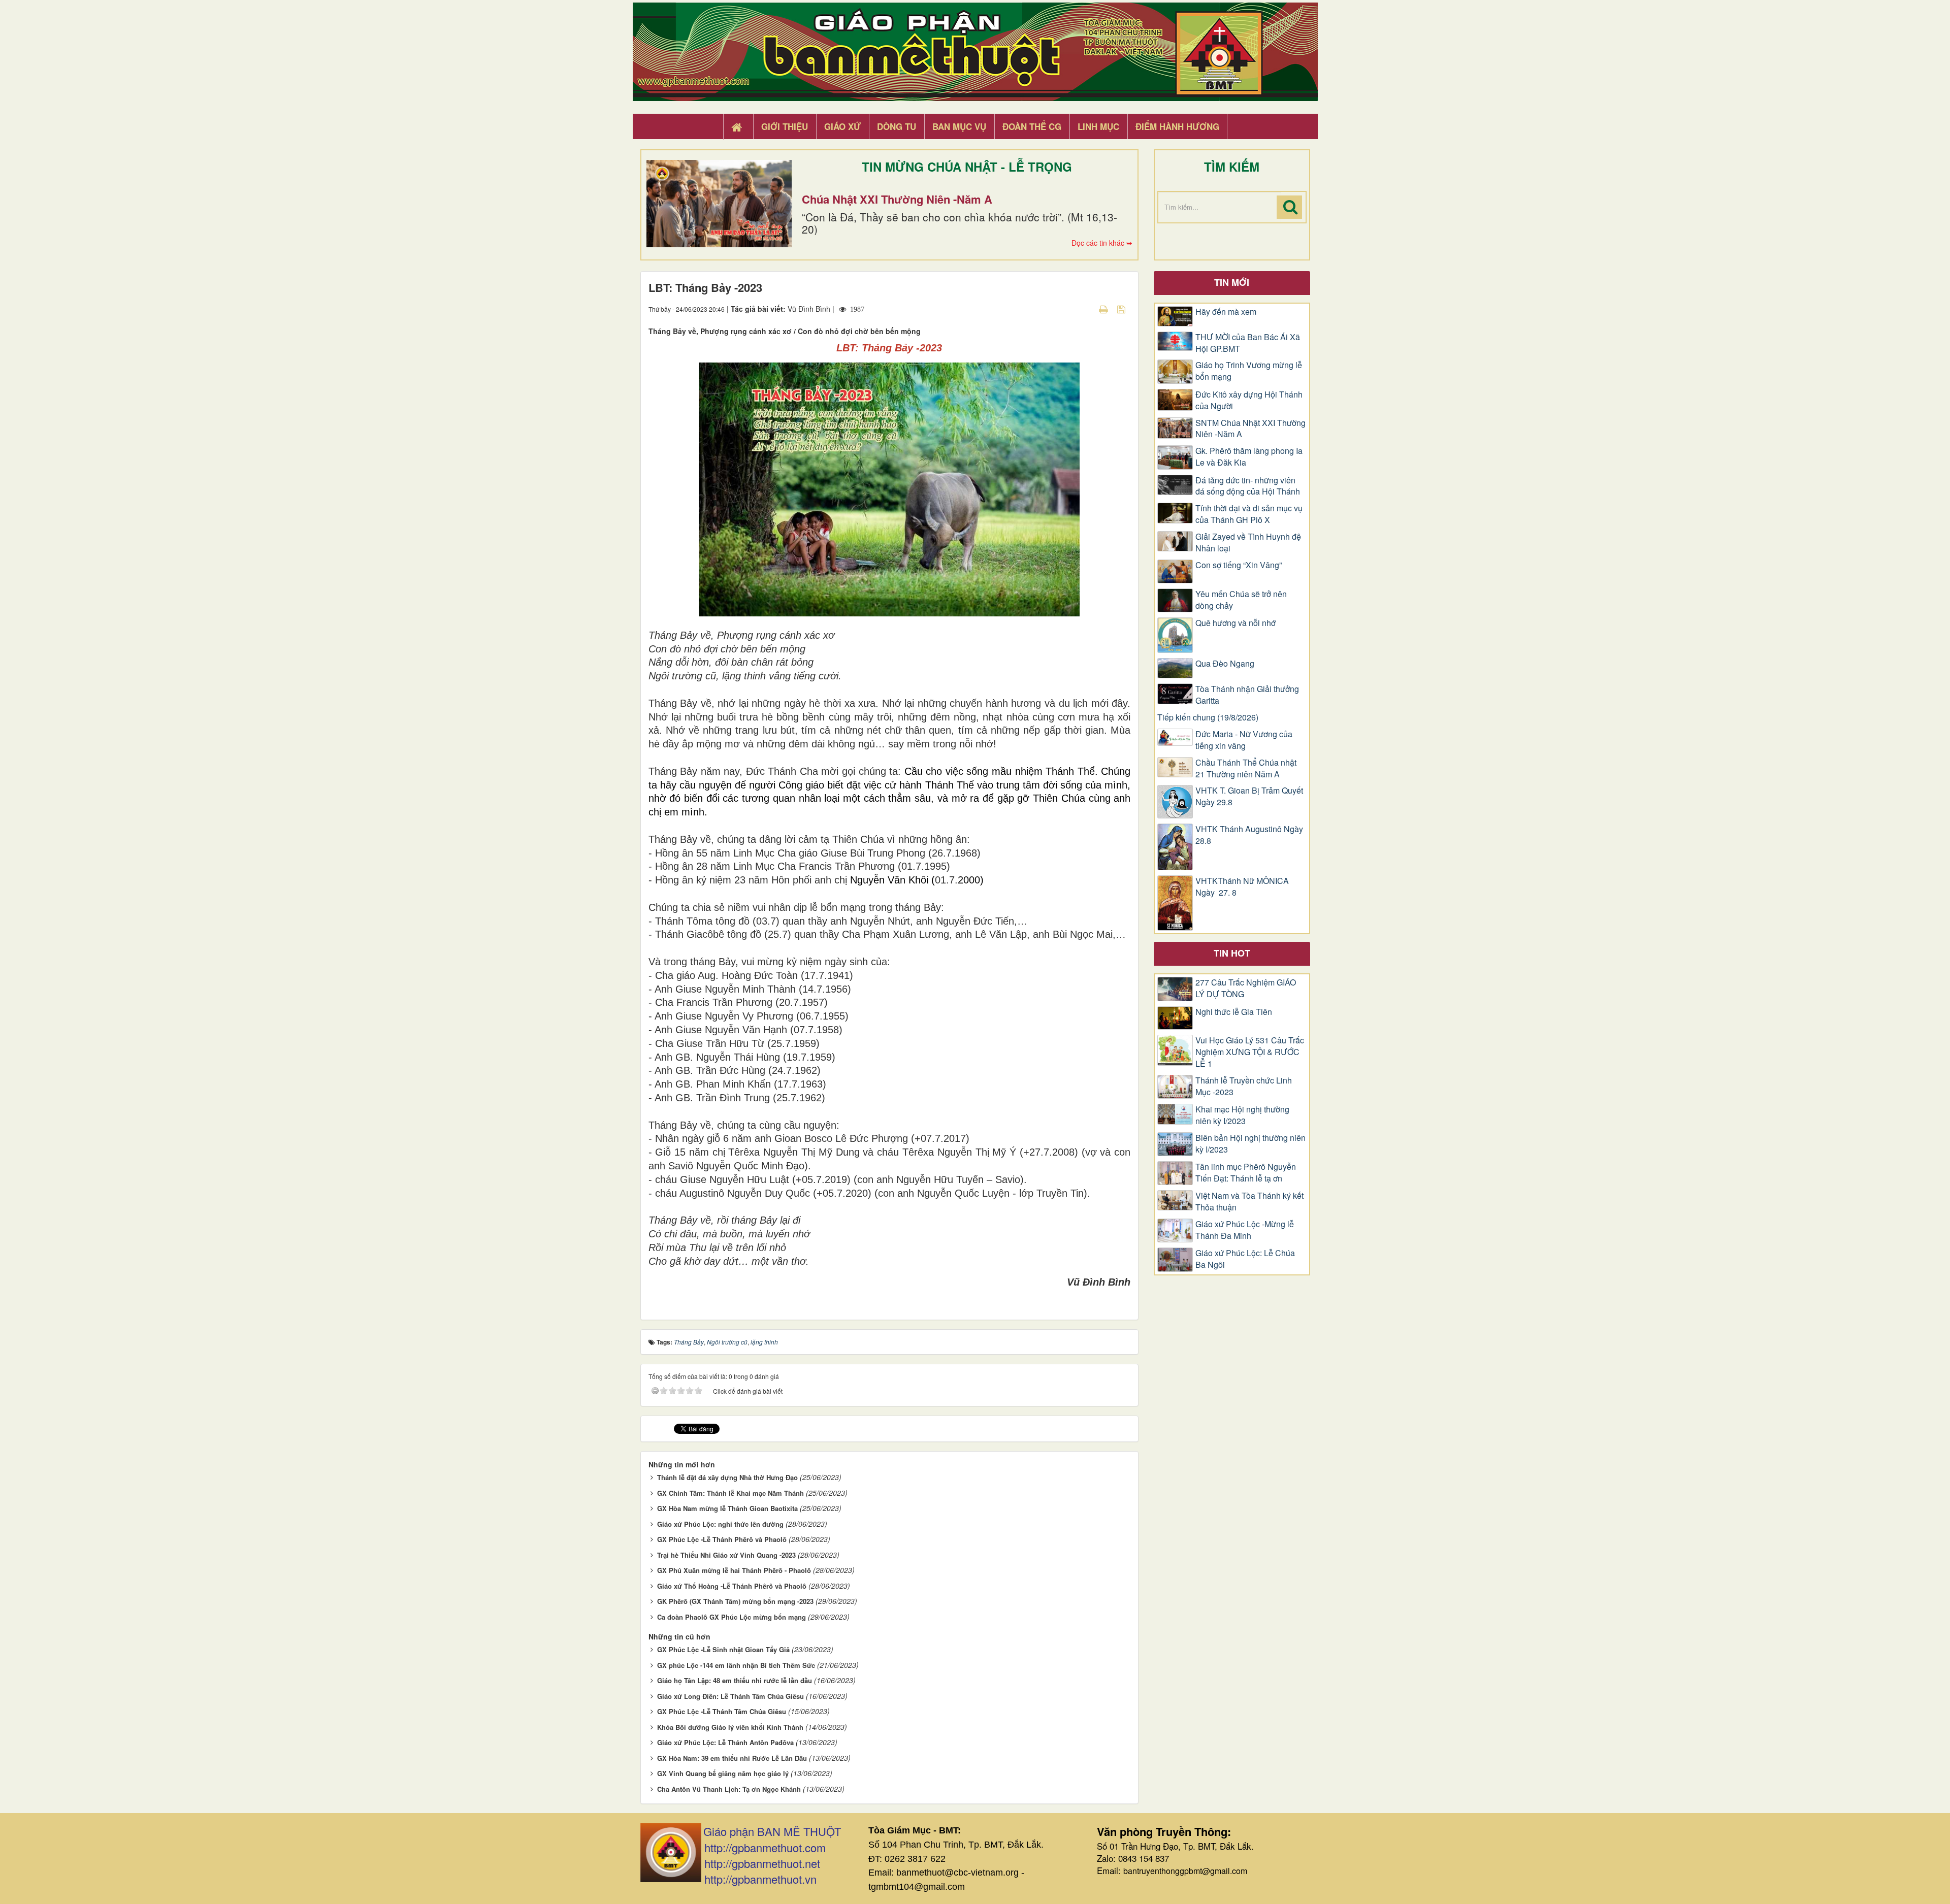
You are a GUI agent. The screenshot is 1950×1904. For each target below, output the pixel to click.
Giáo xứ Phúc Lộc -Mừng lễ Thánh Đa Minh (1245, 1230)
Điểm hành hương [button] (1177, 126)
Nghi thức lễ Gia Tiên (1234, 1012)
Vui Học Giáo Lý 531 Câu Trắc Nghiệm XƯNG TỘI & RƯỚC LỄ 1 (1250, 1052)
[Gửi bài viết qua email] (1086, 309)
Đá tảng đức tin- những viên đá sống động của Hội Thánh (1248, 486)
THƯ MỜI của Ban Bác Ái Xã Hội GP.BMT (1248, 343)
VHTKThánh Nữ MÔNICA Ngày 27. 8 (1242, 887)
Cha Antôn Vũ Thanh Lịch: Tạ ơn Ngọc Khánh (729, 1789)
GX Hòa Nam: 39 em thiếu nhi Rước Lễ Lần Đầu (732, 1758)
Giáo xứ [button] (842, 126)
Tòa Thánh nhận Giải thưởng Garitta (1247, 695)
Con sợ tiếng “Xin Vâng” (1239, 565)
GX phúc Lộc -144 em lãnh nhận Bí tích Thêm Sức (736, 1665)
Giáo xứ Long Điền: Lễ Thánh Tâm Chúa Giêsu (730, 1696)
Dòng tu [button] (897, 126)
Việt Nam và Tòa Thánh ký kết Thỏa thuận (1249, 1202)
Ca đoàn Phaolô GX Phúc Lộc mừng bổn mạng (732, 1617)
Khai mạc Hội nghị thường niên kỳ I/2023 (1242, 1115)
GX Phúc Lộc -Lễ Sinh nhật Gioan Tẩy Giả (723, 1649)
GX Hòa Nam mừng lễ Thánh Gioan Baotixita (727, 1508)
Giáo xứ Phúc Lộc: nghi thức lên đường (720, 1524)
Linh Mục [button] (1098, 126)
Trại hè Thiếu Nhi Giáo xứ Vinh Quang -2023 (726, 1555)
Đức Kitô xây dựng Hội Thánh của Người (1249, 400)
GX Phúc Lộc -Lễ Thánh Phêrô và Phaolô (722, 1539)
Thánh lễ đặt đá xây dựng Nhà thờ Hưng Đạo (727, 1477)
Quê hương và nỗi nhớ (1236, 623)
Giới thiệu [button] (785, 126)
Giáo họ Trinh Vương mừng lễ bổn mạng (1249, 371)
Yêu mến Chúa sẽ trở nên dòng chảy (1241, 600)
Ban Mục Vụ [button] (959, 126)
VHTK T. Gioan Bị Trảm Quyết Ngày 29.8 (1249, 796)
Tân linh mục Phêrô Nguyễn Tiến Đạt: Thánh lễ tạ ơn (1246, 1173)
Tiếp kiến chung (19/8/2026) (1208, 717)
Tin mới (1232, 282)
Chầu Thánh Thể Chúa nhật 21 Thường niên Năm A (1246, 768)
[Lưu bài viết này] (1123, 309)
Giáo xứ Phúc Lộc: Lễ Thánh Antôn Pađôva (725, 1742)
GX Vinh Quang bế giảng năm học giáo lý (723, 1773)
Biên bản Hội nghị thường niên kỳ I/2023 (1250, 1144)
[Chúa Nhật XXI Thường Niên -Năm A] (719, 204)
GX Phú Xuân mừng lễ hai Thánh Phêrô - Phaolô (734, 1570)
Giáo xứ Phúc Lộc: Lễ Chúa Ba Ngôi (1245, 1259)
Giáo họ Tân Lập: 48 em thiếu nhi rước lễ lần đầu (735, 1680)
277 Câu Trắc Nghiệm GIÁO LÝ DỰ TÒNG (1246, 988)
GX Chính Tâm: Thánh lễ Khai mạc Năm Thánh (730, 1493)
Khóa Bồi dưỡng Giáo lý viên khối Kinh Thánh (730, 1727)
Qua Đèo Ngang (1225, 664)
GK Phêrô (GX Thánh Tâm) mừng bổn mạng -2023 (735, 1601)
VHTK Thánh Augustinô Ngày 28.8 (1249, 835)
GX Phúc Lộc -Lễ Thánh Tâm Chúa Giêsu (722, 1711)
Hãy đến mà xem (1226, 312)
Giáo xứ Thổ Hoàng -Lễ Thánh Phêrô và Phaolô (732, 1586)
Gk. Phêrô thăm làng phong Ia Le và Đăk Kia (1249, 457)
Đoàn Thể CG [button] (1032, 126)
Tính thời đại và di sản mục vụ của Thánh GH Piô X (1249, 514)
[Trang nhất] (738, 127)
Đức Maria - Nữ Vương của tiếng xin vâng (1244, 740)
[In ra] (1104, 309)
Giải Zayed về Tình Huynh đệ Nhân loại (1248, 543)
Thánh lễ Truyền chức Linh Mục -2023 (1244, 1086)
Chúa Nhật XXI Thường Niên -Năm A (897, 199)
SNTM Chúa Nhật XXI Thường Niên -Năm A (1250, 429)
